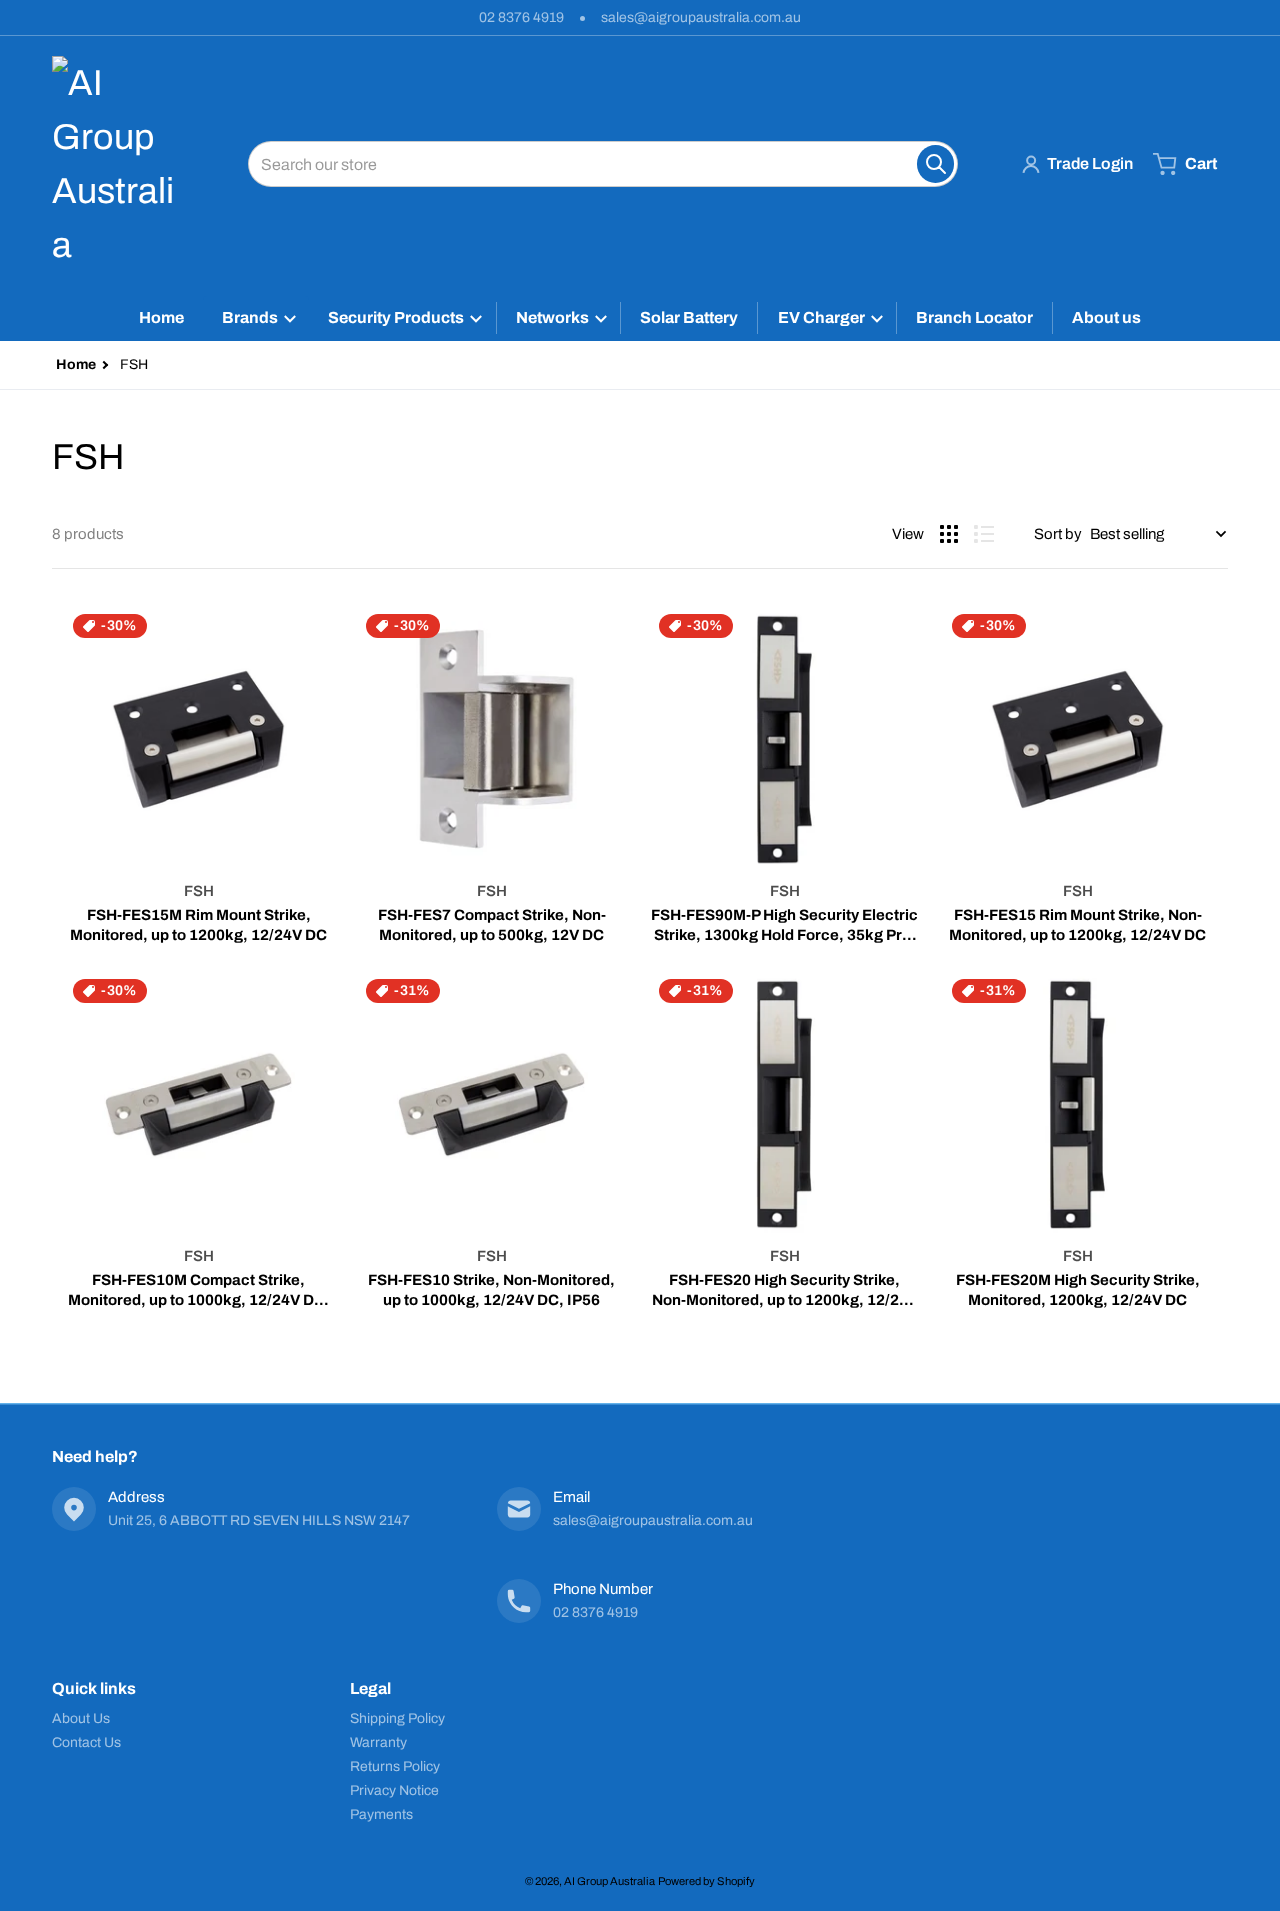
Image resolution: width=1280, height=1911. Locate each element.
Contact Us (86, 1742)
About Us (81, 1718)
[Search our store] (935, 164)
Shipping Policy (397, 1718)
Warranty (378, 1742)
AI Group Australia (609, 1881)
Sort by (1058, 534)
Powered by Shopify (706, 1881)
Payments (381, 1814)
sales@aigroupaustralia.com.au (701, 17)
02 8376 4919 (521, 17)
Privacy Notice (394, 1790)
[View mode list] (984, 534)
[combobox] (603, 164)
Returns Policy (395, 1766)
